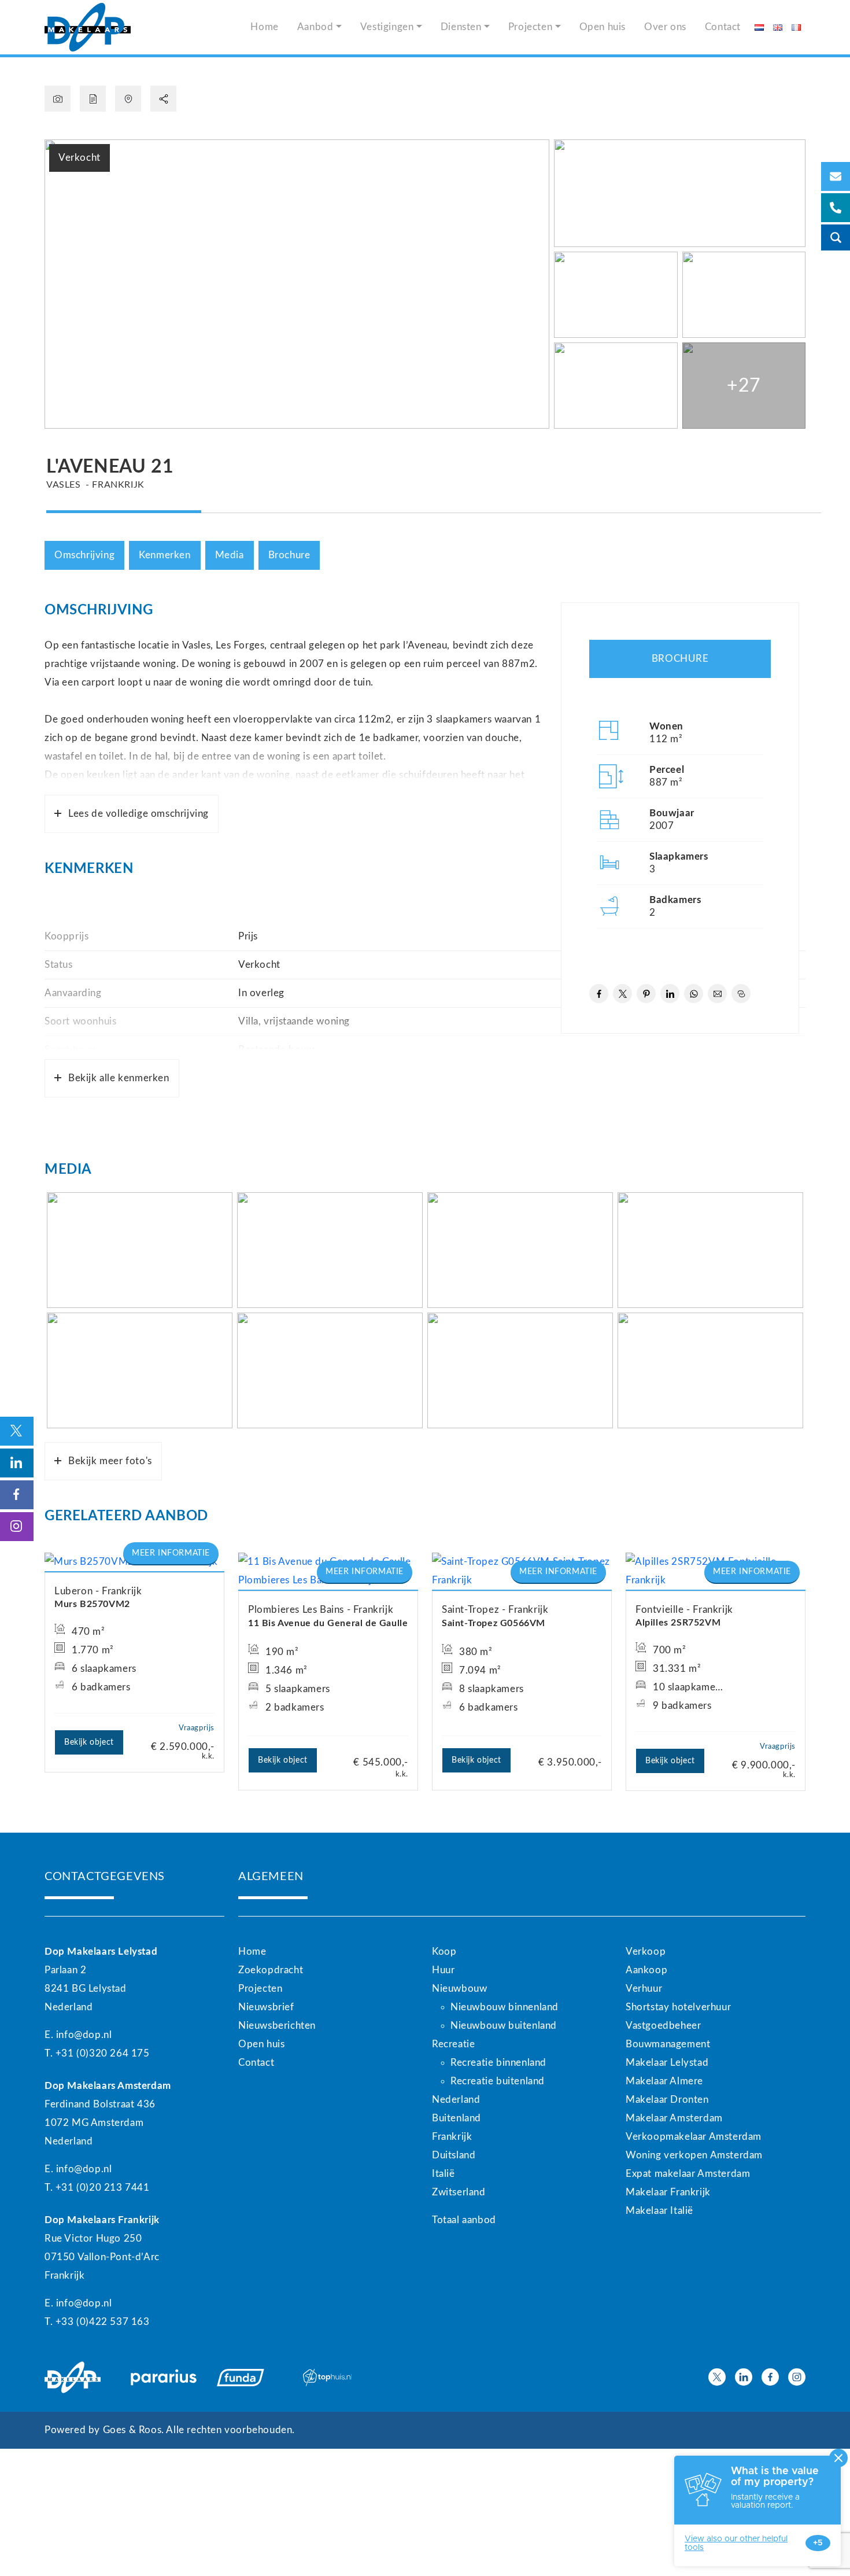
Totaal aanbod (464, 2220)
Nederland (456, 2100)
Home (264, 27)
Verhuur (644, 1989)
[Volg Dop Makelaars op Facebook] (770, 2377)
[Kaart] (128, 99)
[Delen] (163, 99)
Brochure (289, 555)
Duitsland (454, 2155)
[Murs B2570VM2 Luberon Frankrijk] (134, 1562)
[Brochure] (93, 99)
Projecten (530, 27)
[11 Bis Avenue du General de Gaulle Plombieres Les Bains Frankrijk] (328, 1571)
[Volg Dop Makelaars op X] (717, 2377)
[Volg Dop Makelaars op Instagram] (797, 2377)
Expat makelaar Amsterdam (688, 2174)
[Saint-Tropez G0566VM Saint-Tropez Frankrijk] (522, 1571)
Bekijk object (89, 1742)
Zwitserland (459, 2192)
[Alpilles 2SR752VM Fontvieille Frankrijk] (716, 1571)
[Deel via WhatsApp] (694, 994)
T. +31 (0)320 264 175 (97, 2053)
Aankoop (646, 1970)
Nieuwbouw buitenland (504, 2026)
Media (230, 555)
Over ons (665, 27)
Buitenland (457, 2118)
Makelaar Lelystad (667, 2063)
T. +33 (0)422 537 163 (97, 2322)
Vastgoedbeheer (663, 2026)
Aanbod (315, 27)
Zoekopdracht (271, 1970)
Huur (443, 1970)
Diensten (461, 27)
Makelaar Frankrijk (668, 2192)
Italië (444, 2174)
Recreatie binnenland (498, 2063)
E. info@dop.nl (78, 2035)
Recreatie (453, 2044)
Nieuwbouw (459, 1989)
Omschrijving (84, 555)
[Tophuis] (339, 2378)
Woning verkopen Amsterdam (694, 2155)
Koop (444, 1952)
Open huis (603, 27)
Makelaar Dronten (667, 2100)
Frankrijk (452, 2137)
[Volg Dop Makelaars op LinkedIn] (744, 2377)
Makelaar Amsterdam (674, 2118)
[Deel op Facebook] (599, 994)
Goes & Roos (132, 2430)
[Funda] (253, 2378)
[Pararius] (167, 2378)
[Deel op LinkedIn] (670, 994)
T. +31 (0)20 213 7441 (97, 2188)
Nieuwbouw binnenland (505, 2007)
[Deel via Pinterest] (646, 994)
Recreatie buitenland (498, 2081)
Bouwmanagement (668, 2044)
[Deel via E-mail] (717, 994)
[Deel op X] (622, 994)
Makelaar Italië (659, 2211)
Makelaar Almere (664, 2081)
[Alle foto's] (58, 99)
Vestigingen (387, 27)
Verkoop (646, 1952)
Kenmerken (165, 555)
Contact (723, 27)
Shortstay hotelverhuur (678, 2007)
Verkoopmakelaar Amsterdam (694, 2137)
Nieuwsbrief (266, 2007)
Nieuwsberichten (277, 2026)
